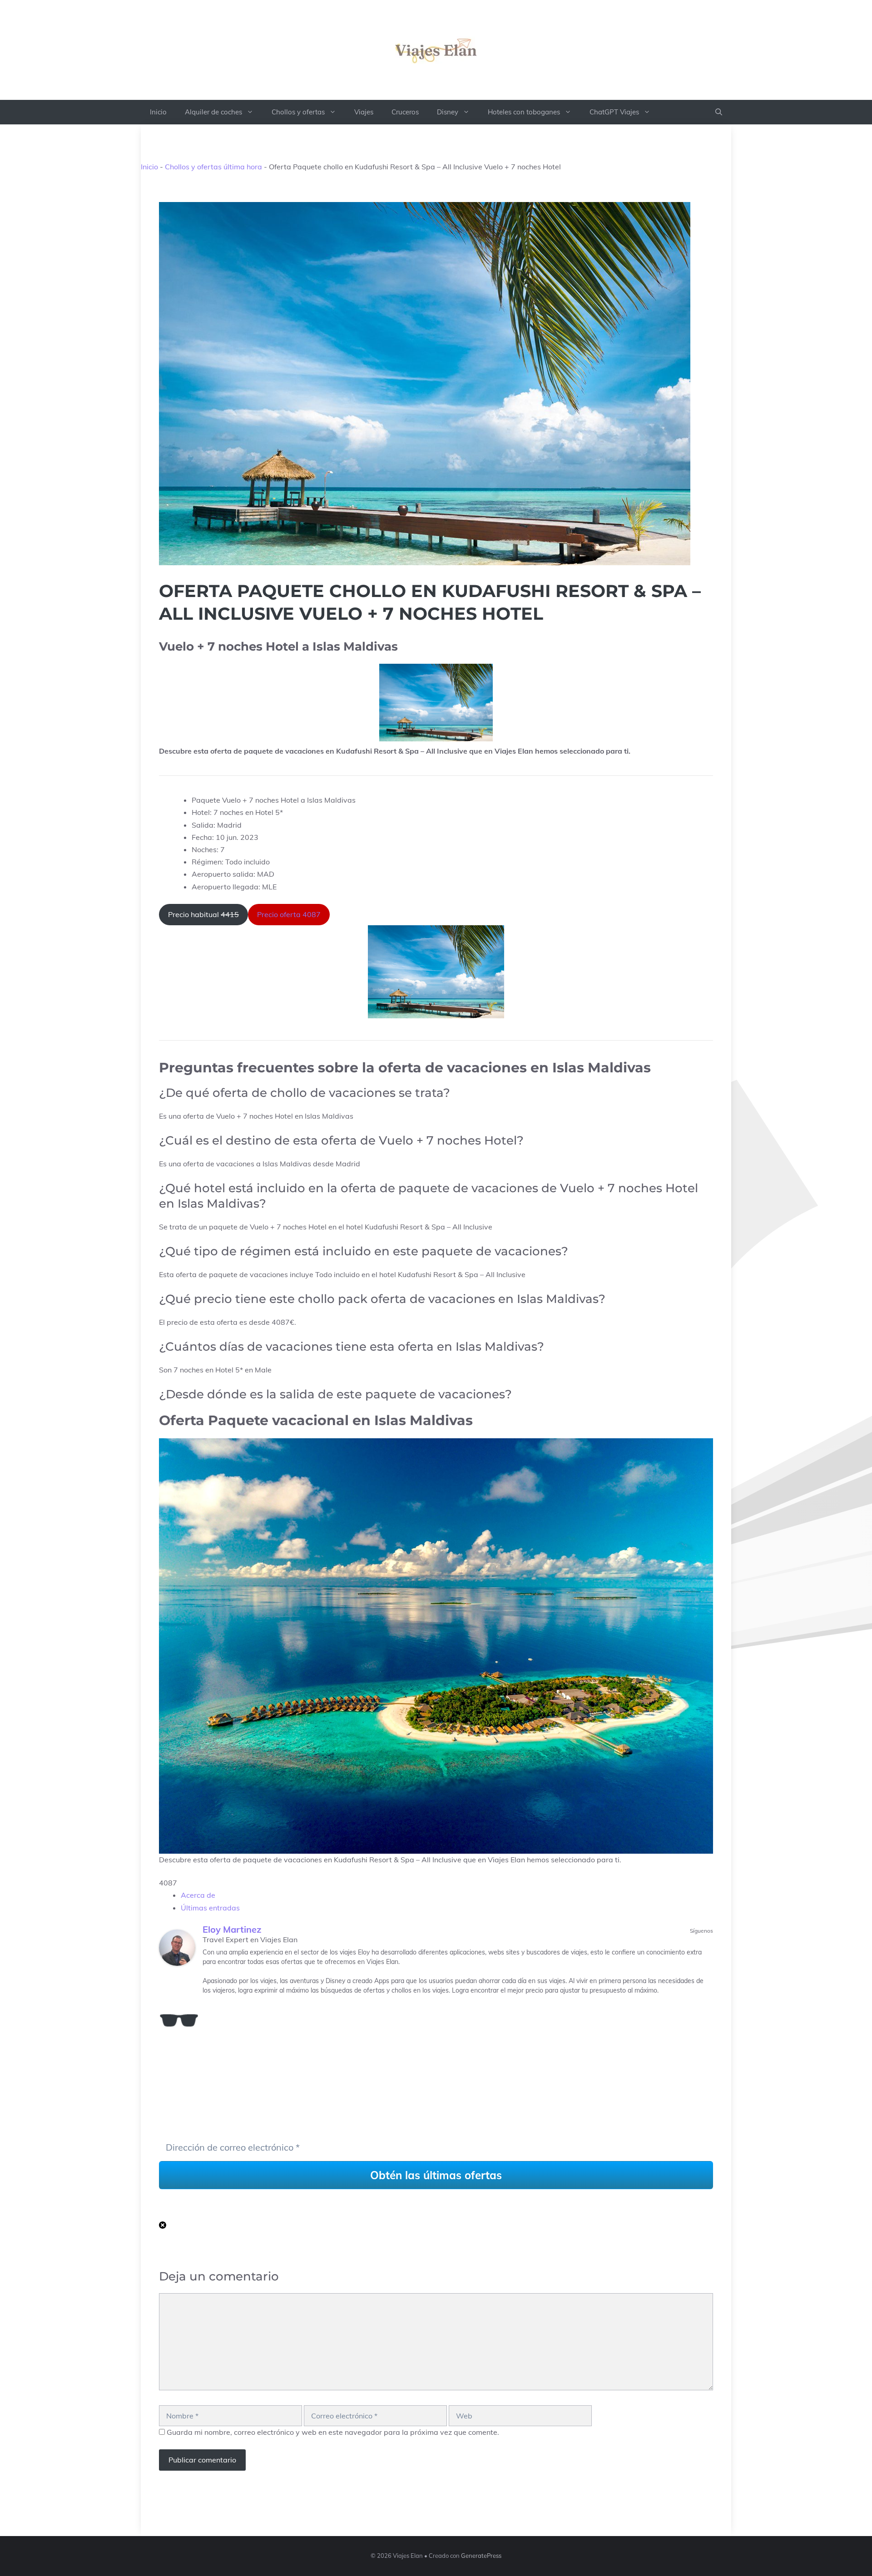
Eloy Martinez (232, 1929)
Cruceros (405, 112)
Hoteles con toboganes (524, 112)
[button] (719, 112)
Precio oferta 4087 (289, 914)
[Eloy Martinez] (177, 1948)
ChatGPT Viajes (614, 112)
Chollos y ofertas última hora (213, 167)
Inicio (158, 112)
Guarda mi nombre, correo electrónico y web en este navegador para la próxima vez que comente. (333, 2432)
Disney (448, 112)
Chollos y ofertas (298, 112)
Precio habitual (203, 914)
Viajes (364, 112)
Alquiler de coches (213, 112)
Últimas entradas (210, 1908)
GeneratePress (481, 2556)
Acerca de (198, 1895)
